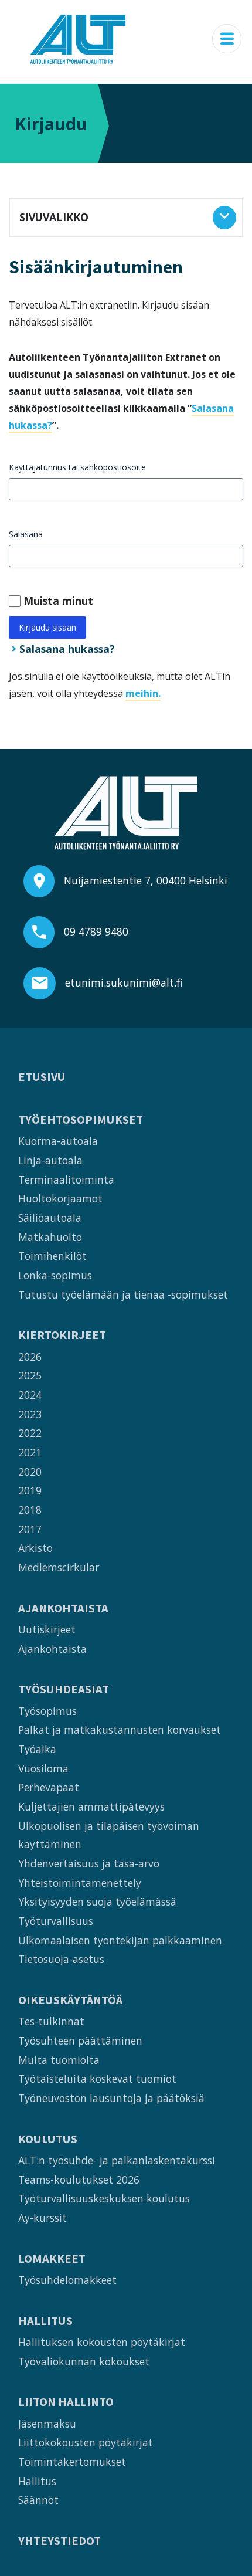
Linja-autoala (50, 1160)
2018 (30, 1510)
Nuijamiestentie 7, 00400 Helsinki (146, 880)
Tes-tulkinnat (51, 2021)
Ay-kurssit (42, 2218)
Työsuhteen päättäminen (80, 2041)
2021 (30, 1452)
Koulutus (48, 2139)
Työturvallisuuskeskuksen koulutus (104, 2198)
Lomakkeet (52, 2259)
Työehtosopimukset (81, 1120)
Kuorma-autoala (58, 1141)
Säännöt (38, 2500)
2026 (30, 1357)
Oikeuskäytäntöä (70, 2000)
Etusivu (42, 1077)
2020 (30, 1472)
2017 (30, 1529)
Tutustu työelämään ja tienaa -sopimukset (123, 1294)
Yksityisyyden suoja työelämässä (97, 1902)
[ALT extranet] (78, 39)
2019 (30, 1490)
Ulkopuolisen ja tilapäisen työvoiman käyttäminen (109, 1835)
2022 (30, 1433)
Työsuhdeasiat (64, 1689)
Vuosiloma (43, 1768)
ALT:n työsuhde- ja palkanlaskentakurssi (117, 2160)
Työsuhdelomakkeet (67, 2280)
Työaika (37, 1749)
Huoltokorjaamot (60, 1198)
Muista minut (58, 601)
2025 (30, 1375)
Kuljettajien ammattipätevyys (91, 1806)
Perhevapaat (49, 1787)
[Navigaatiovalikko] (227, 39)
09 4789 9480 (96, 931)
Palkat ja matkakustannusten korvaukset (120, 1730)
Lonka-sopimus (55, 1275)
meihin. (143, 693)
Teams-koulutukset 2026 (79, 2180)
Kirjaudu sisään (47, 627)
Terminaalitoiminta (66, 1179)
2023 (30, 1414)
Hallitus (45, 2321)
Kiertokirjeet (62, 1335)
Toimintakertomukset (72, 2462)
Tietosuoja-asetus (61, 1959)
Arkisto (35, 1548)
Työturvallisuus (56, 1921)
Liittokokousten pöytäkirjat (86, 2442)
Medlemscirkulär (59, 1567)
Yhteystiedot (59, 2541)
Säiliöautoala (50, 1218)
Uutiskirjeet (47, 1629)
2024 (30, 1395)
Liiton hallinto (66, 2402)
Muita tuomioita (59, 2060)
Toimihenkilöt (52, 1256)
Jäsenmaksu (47, 2424)
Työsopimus (47, 1711)
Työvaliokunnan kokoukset (84, 2361)
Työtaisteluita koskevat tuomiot (97, 2079)
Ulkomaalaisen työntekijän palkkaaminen (120, 1940)
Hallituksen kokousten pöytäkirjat (102, 2342)
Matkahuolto (50, 1237)
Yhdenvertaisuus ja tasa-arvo (89, 1863)
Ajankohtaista (63, 1609)
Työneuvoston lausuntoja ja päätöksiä (111, 2098)
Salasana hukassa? (67, 649)
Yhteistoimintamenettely (80, 1883)
